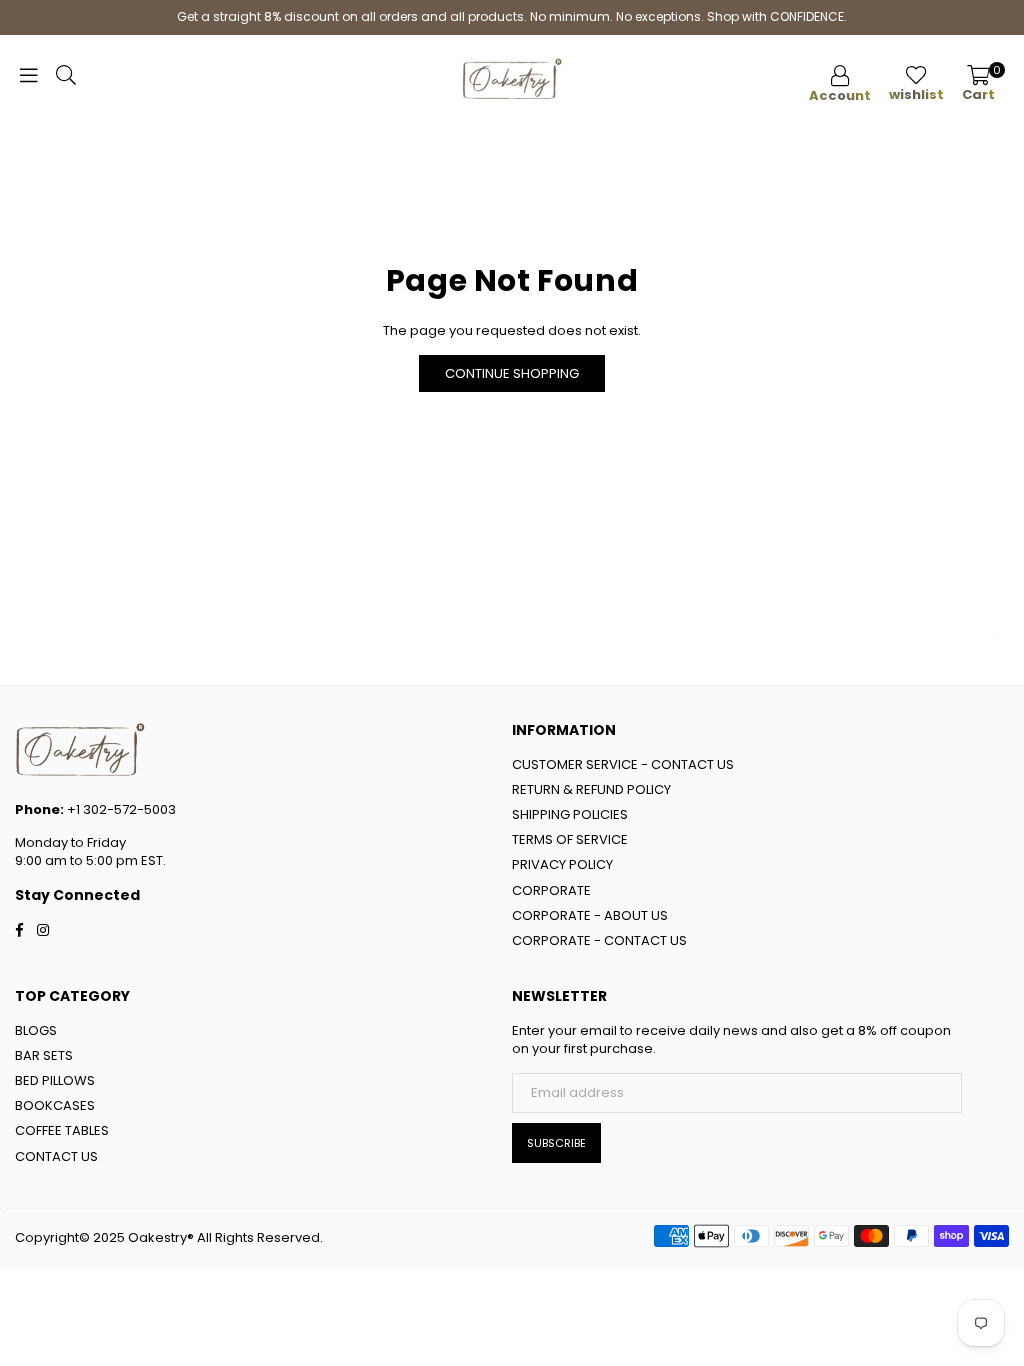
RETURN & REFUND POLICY (591, 789)
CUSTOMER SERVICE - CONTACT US (623, 764)
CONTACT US (56, 1156)
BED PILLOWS (55, 1080)
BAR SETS (44, 1055)
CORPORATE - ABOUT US (590, 915)
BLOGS (36, 1030)
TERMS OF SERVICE (570, 839)
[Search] (66, 80)
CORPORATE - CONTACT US (599, 940)
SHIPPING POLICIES (570, 814)
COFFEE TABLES (62, 1130)
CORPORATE (551, 890)
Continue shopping (512, 373)
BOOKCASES (55, 1105)
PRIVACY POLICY (562, 864)
